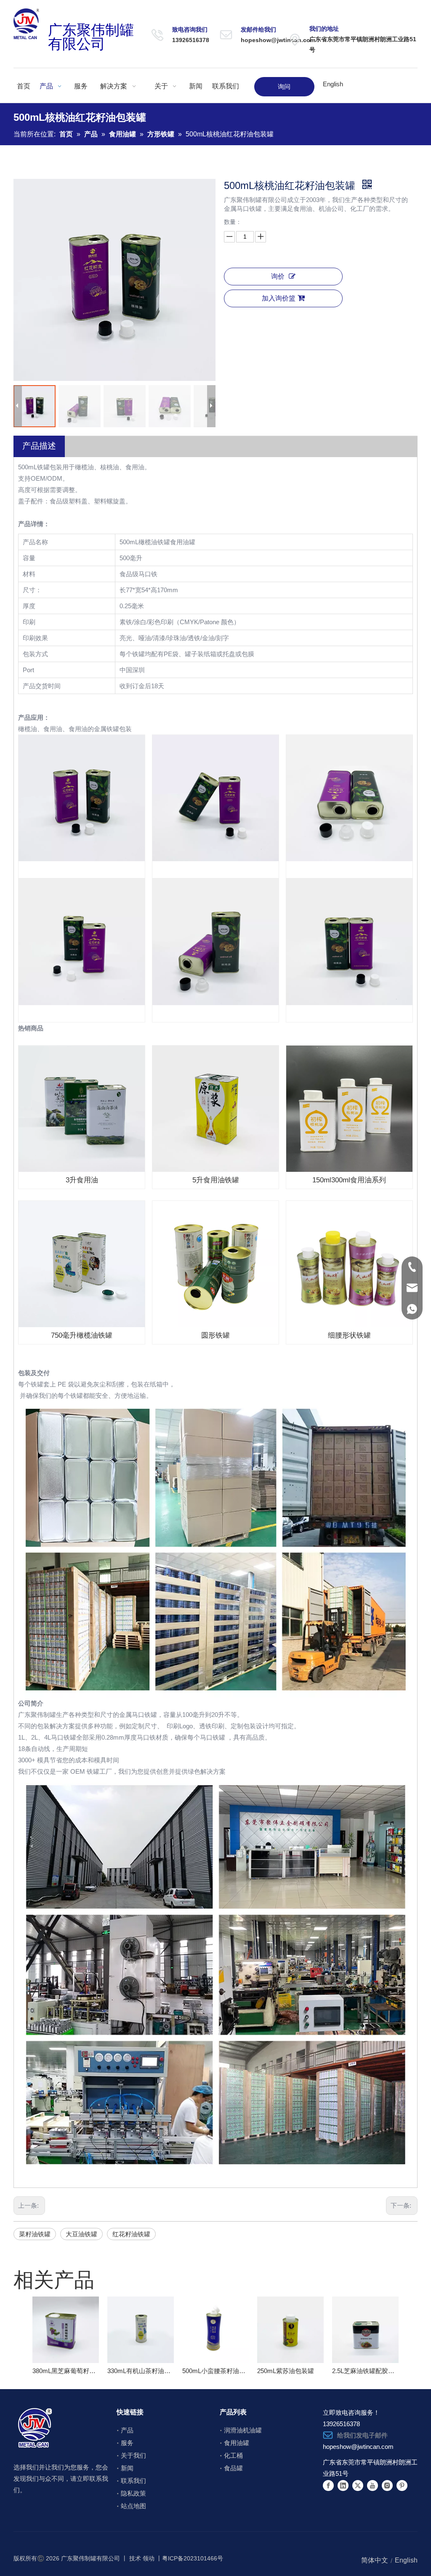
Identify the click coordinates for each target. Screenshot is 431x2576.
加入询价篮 (279, 298)
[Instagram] (387, 2485)
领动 (149, 2558)
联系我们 (133, 2481)
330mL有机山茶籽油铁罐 (141, 2371)
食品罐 (233, 2468)
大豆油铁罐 (81, 2234)
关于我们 (133, 2455)
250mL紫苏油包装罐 (286, 2371)
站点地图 (133, 2506)
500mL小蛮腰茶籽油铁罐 (215, 2371)
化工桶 (233, 2455)
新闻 (127, 2468)
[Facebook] (328, 2485)
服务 (127, 2443)
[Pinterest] (402, 2485)
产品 (127, 2430)
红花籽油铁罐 (131, 2234)
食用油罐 (237, 2443)
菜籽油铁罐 (35, 2234)
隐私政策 (133, 2493)
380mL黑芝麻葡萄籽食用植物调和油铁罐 (66, 2371)
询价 (278, 276)
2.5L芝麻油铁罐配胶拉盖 (365, 2371)
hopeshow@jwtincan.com (278, 40)
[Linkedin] (343, 2485)
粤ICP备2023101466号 (193, 2558)
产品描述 (39, 446)
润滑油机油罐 (243, 2430)
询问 (284, 86)
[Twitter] (358, 2485)
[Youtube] (372, 2485)
